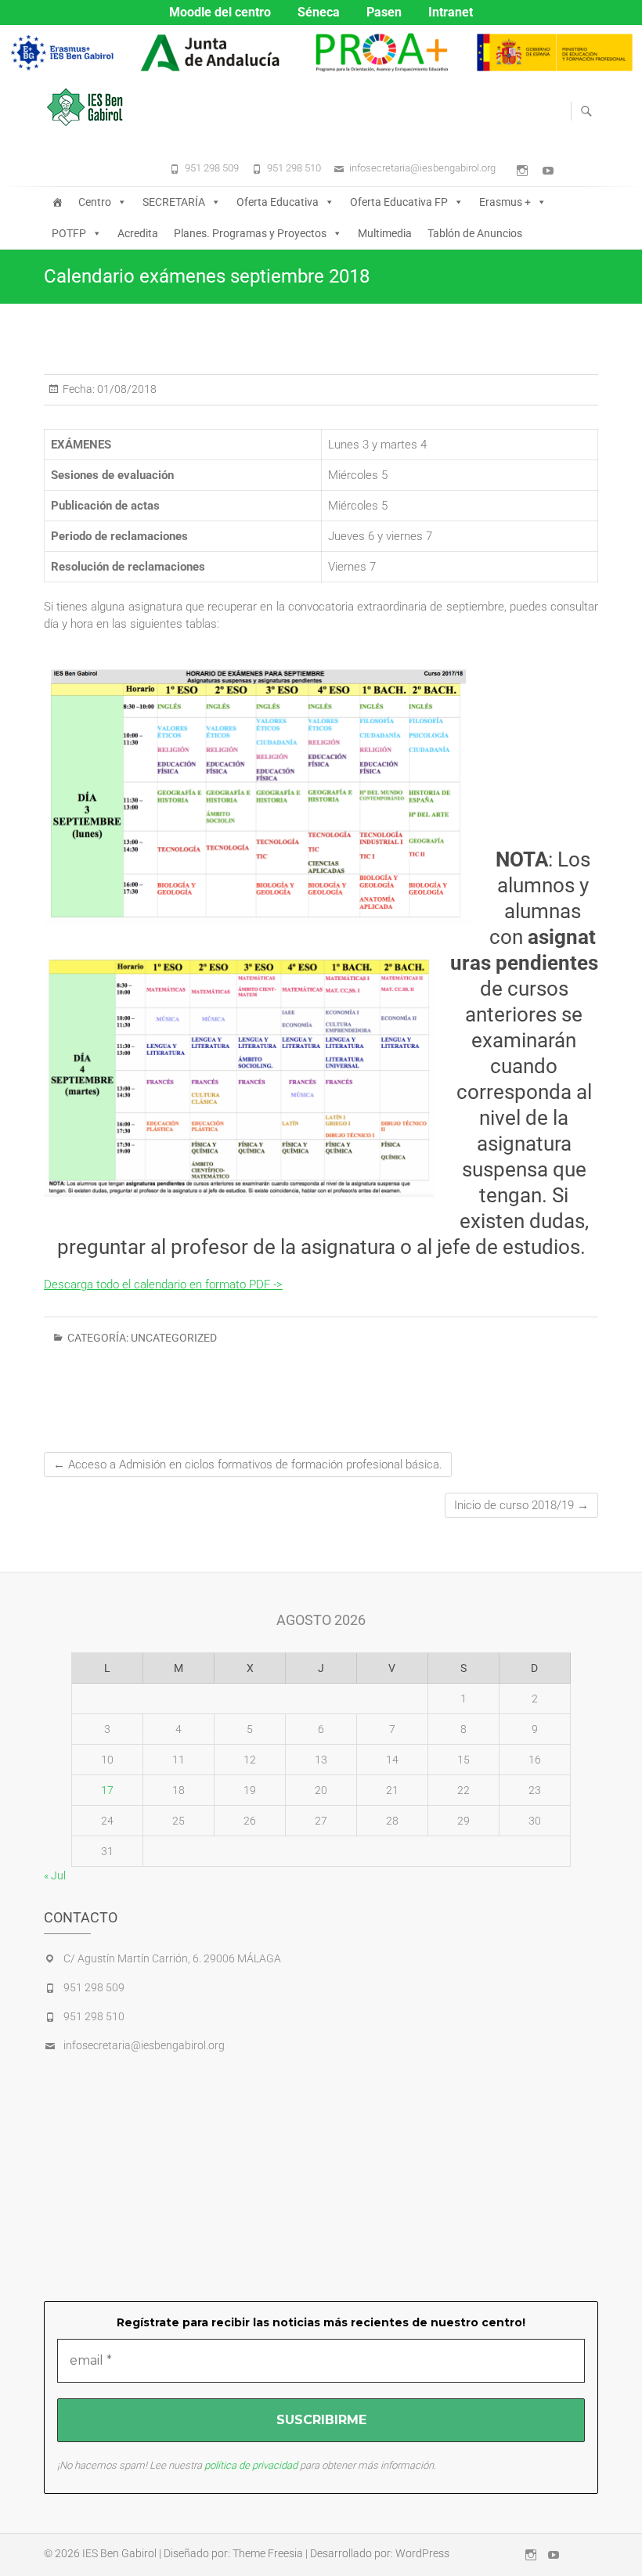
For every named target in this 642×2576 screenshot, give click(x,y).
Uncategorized (174, 1338)
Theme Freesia (268, 2553)
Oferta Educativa (278, 202)
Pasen (384, 12)
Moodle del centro (220, 12)
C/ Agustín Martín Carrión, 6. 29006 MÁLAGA (172, 1958)
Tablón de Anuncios (475, 233)
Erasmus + (505, 202)
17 (107, 1790)
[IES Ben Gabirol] (89, 107)
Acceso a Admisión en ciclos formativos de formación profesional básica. (248, 1465)
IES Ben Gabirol (119, 2553)
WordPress (422, 2553)
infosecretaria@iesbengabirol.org (422, 168)
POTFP (69, 233)
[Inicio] (57, 202)
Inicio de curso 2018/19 (521, 1505)
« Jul (55, 1875)
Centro (95, 202)
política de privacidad (251, 2465)
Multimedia (385, 233)
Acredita (138, 233)
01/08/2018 (126, 389)
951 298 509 (212, 168)
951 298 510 (294, 168)
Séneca (319, 12)
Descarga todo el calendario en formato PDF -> (163, 1284)
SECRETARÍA (174, 202)
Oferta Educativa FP (399, 202)
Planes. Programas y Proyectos (250, 233)
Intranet (451, 12)
